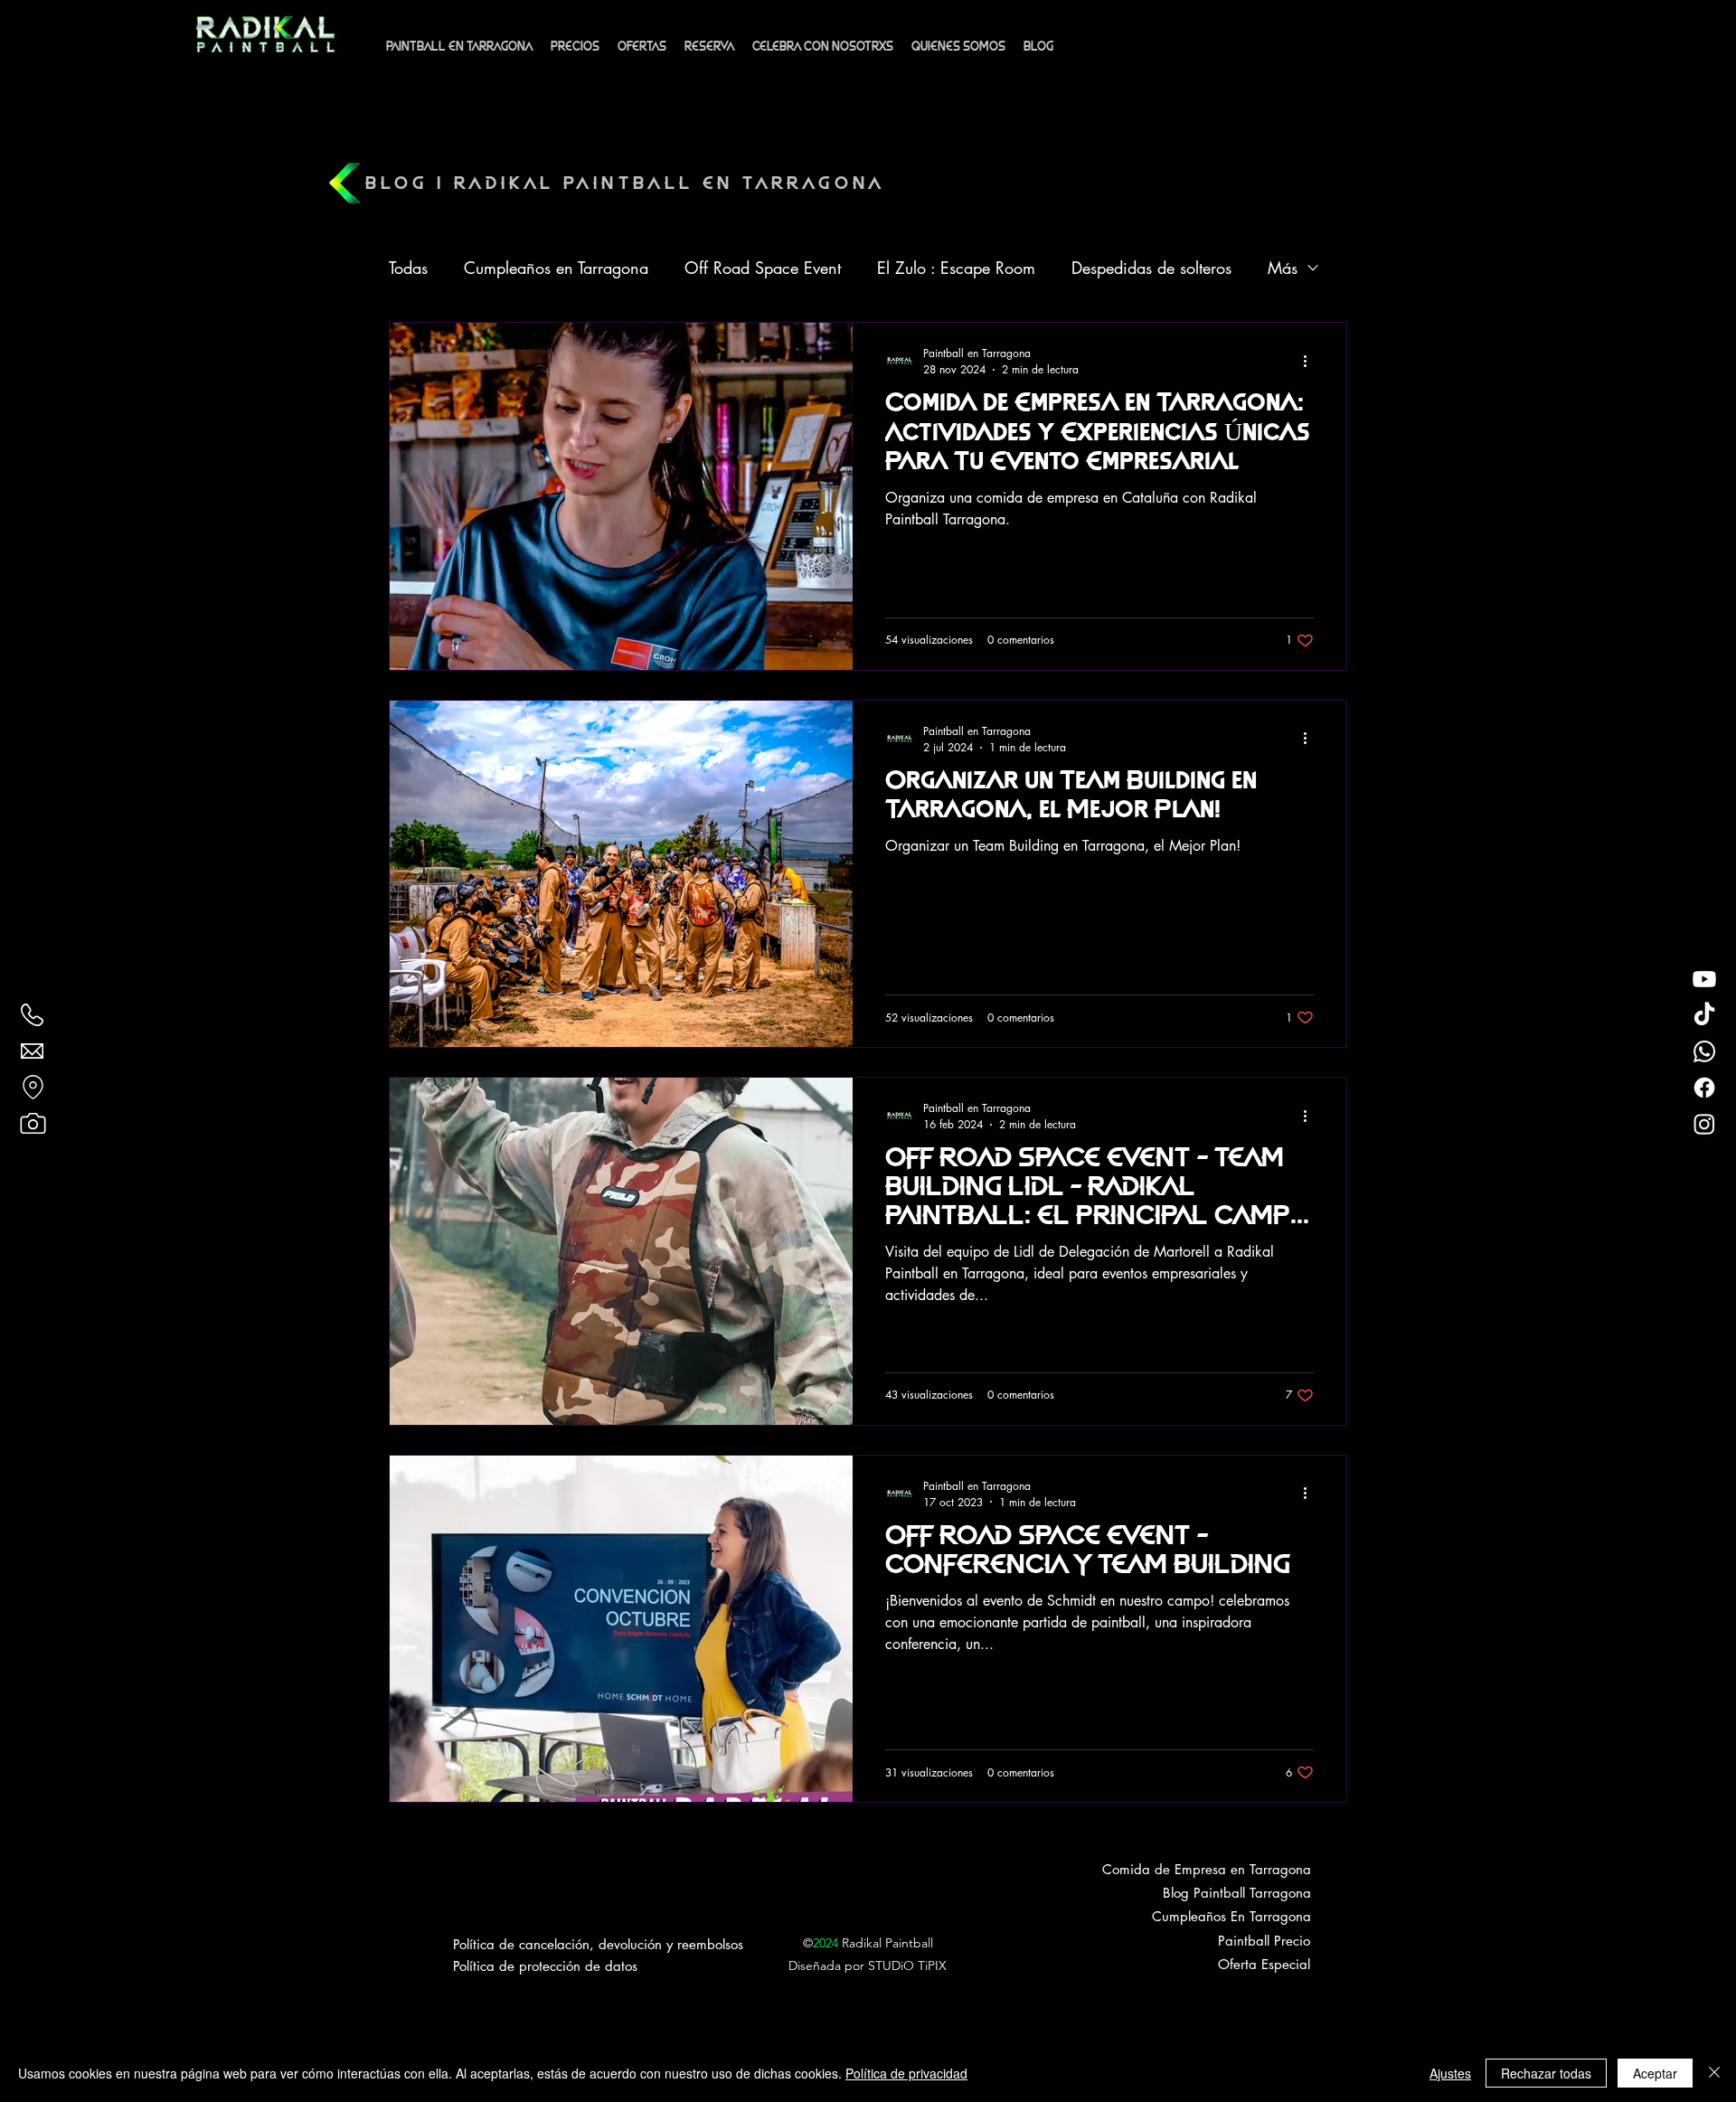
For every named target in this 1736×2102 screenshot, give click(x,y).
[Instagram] (1704, 1124)
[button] (642, 47)
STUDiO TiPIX (907, 1965)
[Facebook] (1704, 1088)
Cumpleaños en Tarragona (556, 268)
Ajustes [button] (1450, 2073)
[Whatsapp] (1704, 1051)
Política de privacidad (906, 2073)
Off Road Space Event (763, 268)
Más (1283, 268)
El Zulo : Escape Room (956, 268)
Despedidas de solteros (1151, 268)
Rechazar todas (1546, 2073)
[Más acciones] (1311, 361)
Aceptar (1655, 2073)
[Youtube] (1704, 979)
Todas (408, 268)
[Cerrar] (1714, 2073)
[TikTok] (1704, 1015)
